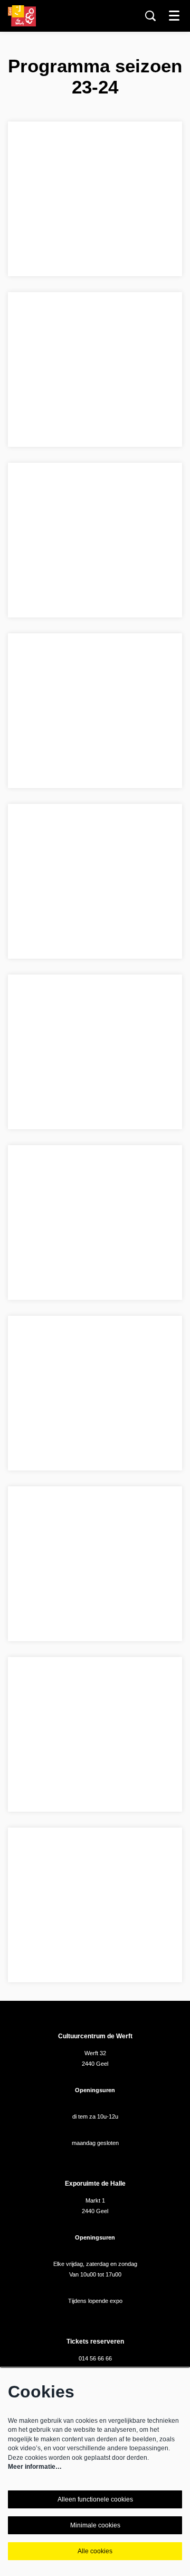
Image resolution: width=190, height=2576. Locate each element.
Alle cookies (95, 2551)
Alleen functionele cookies (95, 2499)
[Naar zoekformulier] (150, 16)
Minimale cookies (95, 2525)
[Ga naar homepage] (22, 16)
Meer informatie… (35, 2467)
